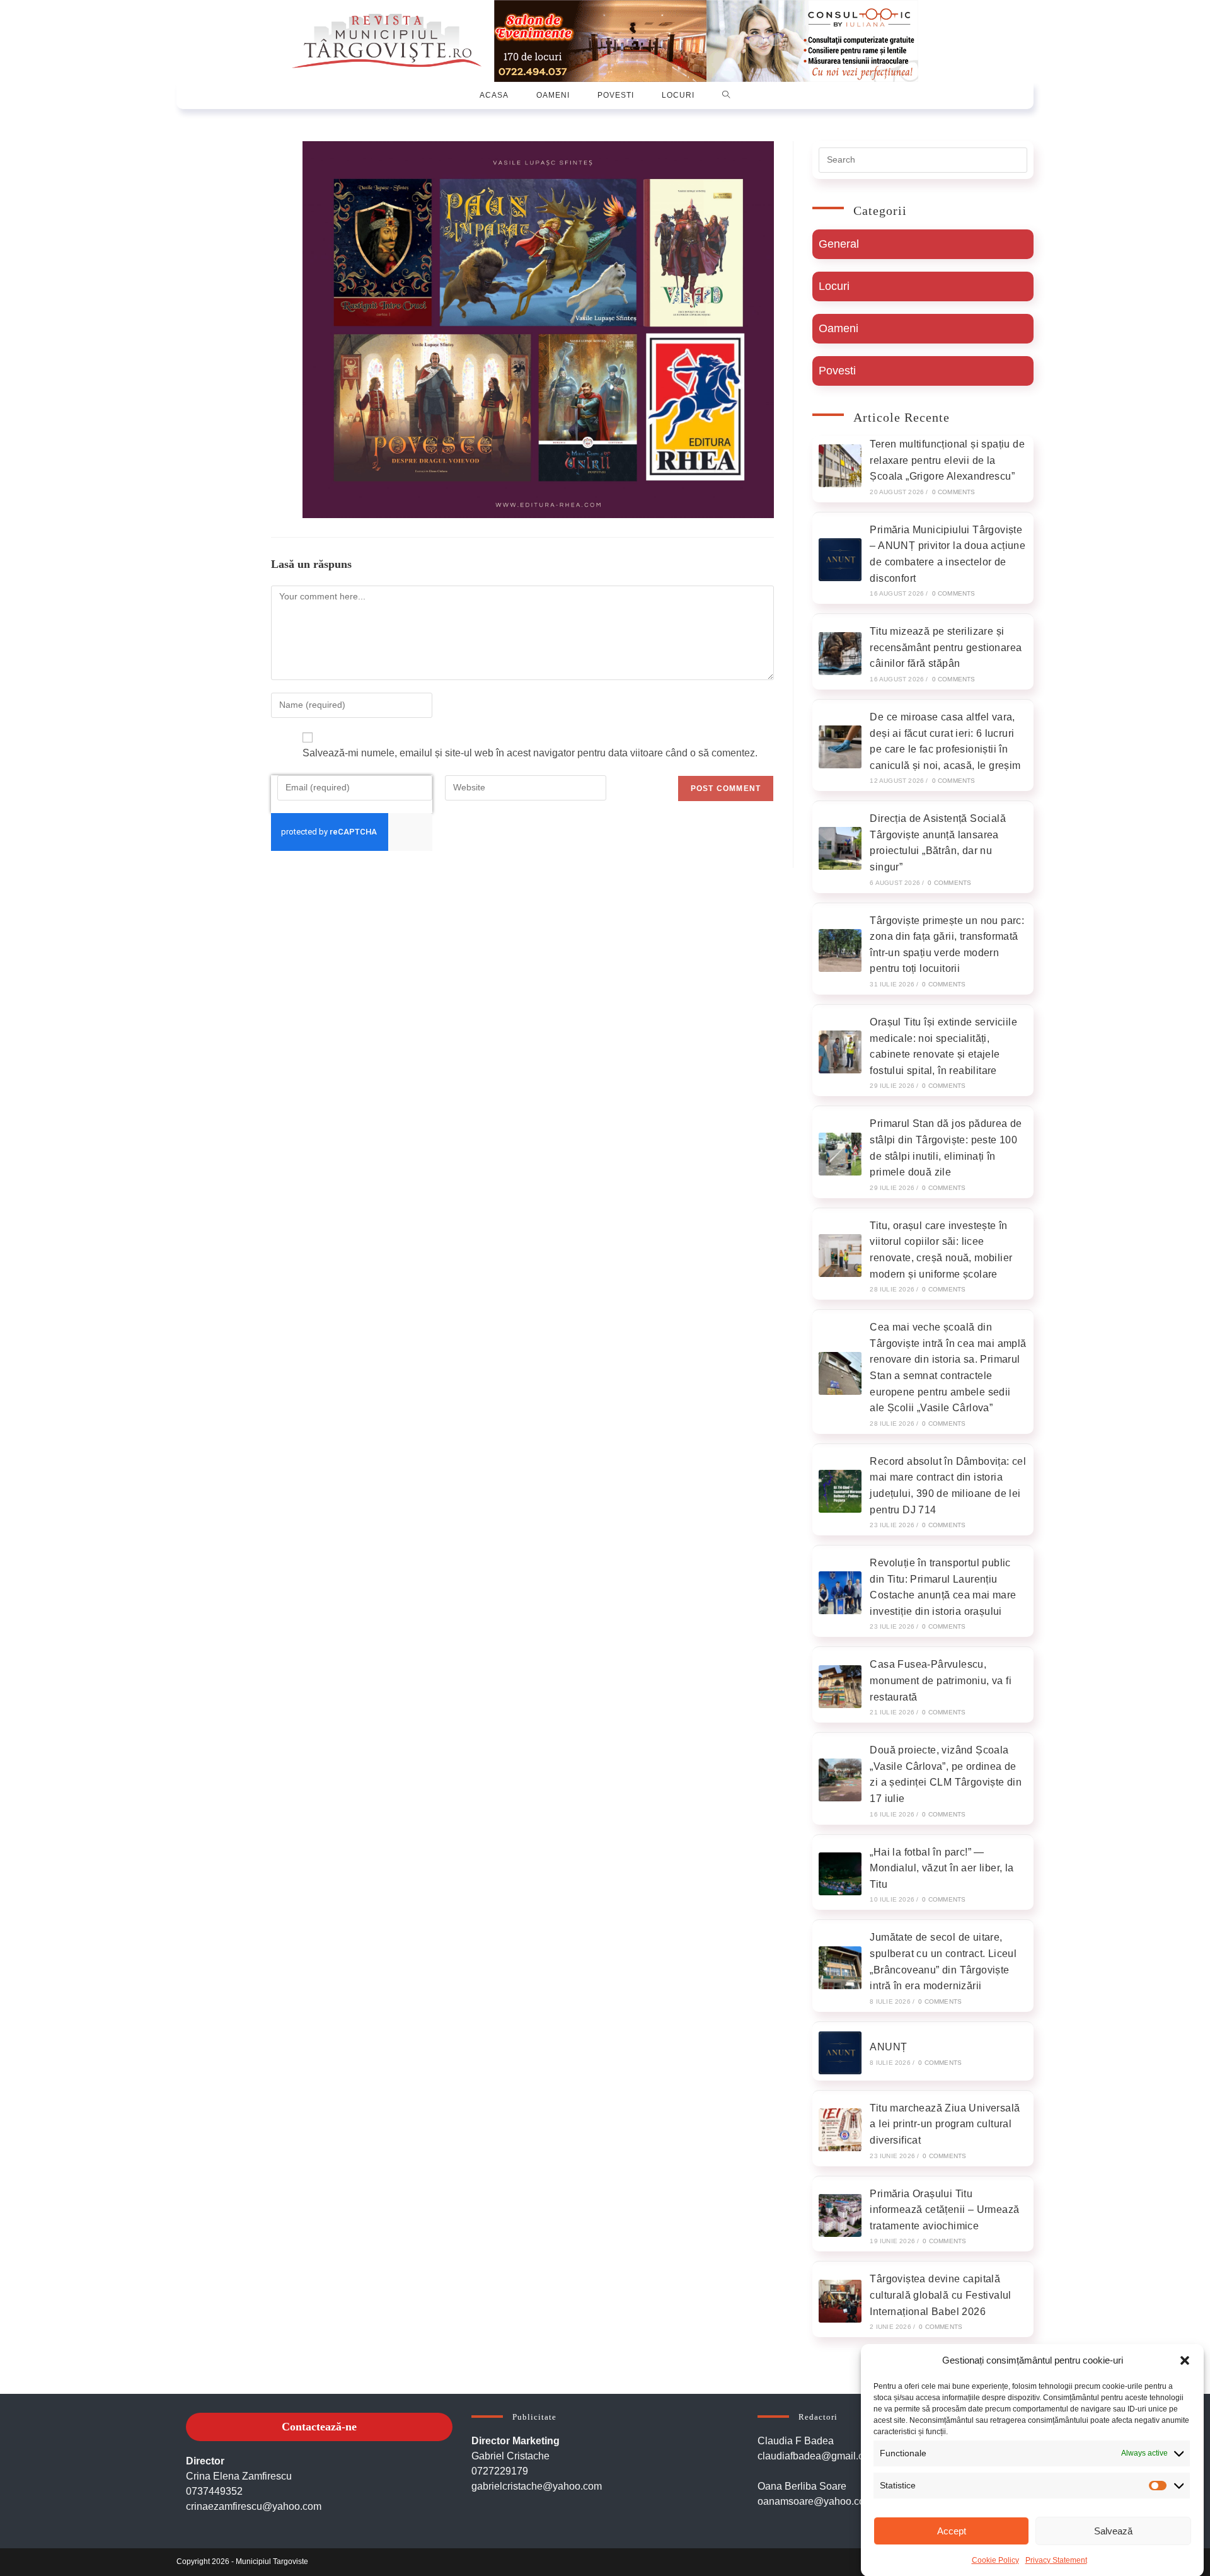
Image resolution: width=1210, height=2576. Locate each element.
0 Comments (954, 492)
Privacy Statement (1056, 2560)
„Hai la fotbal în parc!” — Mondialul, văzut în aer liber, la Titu (942, 1868)
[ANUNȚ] (840, 2053)
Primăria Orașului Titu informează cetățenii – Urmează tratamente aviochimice (944, 2210)
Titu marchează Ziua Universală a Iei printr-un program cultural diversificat (945, 2124)
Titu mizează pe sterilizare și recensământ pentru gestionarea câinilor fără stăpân (946, 647)
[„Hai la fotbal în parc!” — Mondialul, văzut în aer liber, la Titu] (840, 1874)
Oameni (838, 328)
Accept (952, 2531)
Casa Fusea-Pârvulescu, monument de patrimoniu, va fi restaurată (941, 1680)
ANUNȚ (888, 2047)
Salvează (1113, 2531)
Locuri (834, 286)
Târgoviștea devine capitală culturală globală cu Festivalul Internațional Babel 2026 (940, 2295)
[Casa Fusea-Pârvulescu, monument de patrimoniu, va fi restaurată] (840, 1687)
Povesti (837, 371)
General (839, 244)
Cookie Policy (995, 2560)
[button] (1185, 2360)
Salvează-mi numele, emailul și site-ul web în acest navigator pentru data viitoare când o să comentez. (530, 753)
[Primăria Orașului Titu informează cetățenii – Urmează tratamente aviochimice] (840, 2215)
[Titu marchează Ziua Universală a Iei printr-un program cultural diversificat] (840, 2130)
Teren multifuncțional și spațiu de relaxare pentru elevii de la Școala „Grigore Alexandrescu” (947, 460)
